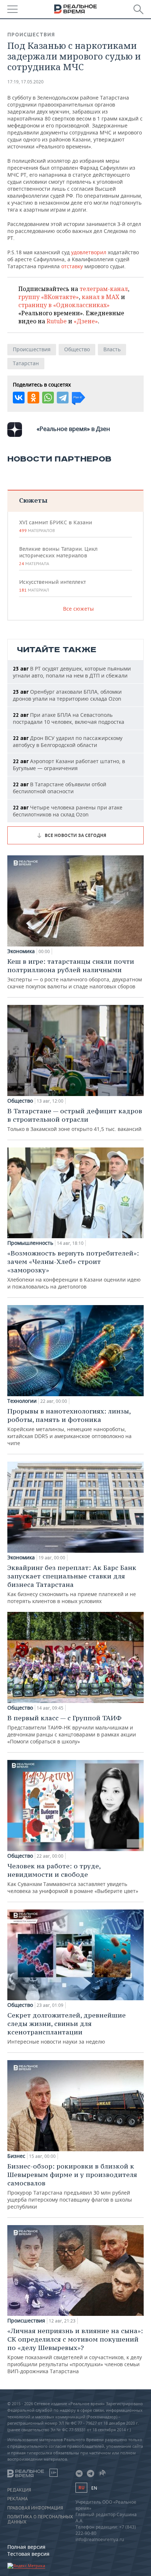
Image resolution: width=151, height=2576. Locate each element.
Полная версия (26, 2547)
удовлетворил (89, 252)
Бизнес (16, 2156)
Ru (81, 2488)
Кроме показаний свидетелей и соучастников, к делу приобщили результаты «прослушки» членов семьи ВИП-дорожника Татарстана (75, 2351)
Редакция (19, 2490)
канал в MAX (101, 297)
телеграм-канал (104, 289)
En (94, 2488)
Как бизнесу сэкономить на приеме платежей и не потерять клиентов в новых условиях (72, 1584)
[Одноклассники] (33, 398)
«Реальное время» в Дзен (73, 429)
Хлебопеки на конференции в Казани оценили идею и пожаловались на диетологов (74, 1269)
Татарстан (26, 363)
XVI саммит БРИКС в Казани (56, 526)
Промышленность (30, 1243)
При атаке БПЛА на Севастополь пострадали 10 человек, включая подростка (69, 718)
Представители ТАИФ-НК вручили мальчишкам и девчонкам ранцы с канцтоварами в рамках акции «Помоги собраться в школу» (72, 1729)
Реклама (18, 2499)
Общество (77, 349)
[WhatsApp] (48, 398)
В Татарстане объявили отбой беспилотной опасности (60, 788)
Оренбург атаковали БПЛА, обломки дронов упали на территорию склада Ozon (67, 695)
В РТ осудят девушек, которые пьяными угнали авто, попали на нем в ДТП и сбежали (72, 672)
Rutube (57, 321)
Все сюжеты (78, 609)
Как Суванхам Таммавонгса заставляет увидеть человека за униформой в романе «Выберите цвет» (73, 1878)
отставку (72, 266)
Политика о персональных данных (40, 2519)
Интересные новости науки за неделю (67, 2028)
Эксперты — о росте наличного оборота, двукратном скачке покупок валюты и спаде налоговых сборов (75, 973)
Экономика (21, 951)
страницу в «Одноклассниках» (64, 305)
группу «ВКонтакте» (49, 297)
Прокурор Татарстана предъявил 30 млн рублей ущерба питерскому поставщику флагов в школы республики (72, 2186)
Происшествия (31, 35)
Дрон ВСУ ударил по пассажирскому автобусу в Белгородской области (68, 741)
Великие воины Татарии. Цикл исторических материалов (58, 556)
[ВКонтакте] (19, 398)
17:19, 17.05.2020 (25, 82)
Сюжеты (33, 500)
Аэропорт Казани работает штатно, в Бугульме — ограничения (69, 765)
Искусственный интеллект (52, 586)
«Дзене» (86, 321)
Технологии (22, 1401)
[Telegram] (63, 398)
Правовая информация (35, 2508)
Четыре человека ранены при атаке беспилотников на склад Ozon (68, 811)
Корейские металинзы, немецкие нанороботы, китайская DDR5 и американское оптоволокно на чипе (69, 1427)
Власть (112, 349)
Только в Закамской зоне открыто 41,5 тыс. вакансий (75, 1120)
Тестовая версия (28, 2554)
